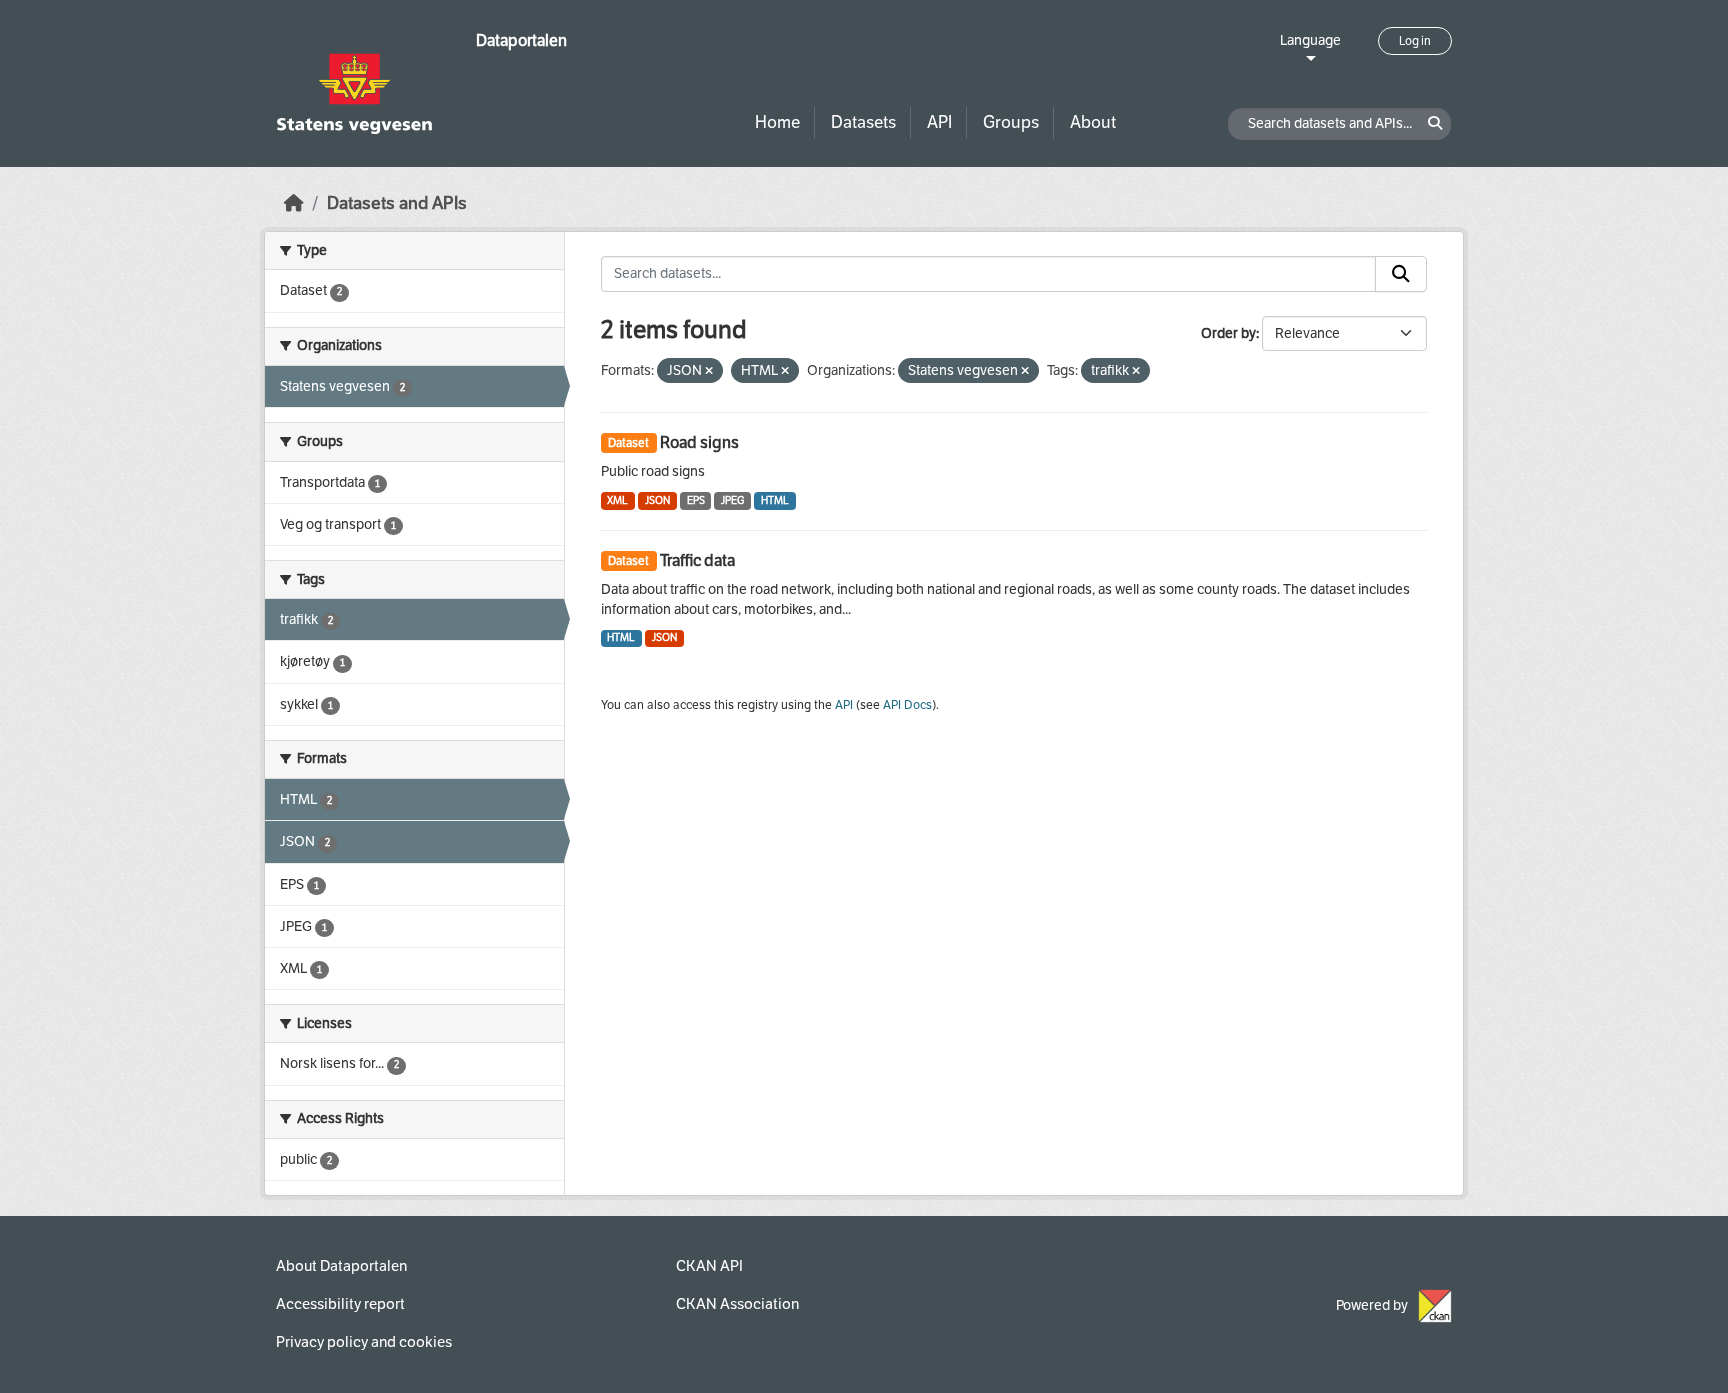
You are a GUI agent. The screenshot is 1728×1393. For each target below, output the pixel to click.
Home (777, 122)
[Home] (294, 203)
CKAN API (709, 1266)
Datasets (863, 122)
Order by (1228, 333)
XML (617, 500)
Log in (1415, 41)
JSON (657, 500)
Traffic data (697, 560)
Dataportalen (521, 40)
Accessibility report (340, 1304)
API (939, 122)
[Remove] (709, 371)
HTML (775, 500)
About (1093, 122)
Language (1310, 40)
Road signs (699, 442)
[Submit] (1401, 274)
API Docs (907, 705)
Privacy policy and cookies (364, 1342)
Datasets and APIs (397, 203)
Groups (1011, 122)
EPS (696, 500)
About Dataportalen (341, 1266)
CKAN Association (737, 1304)
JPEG (732, 500)
